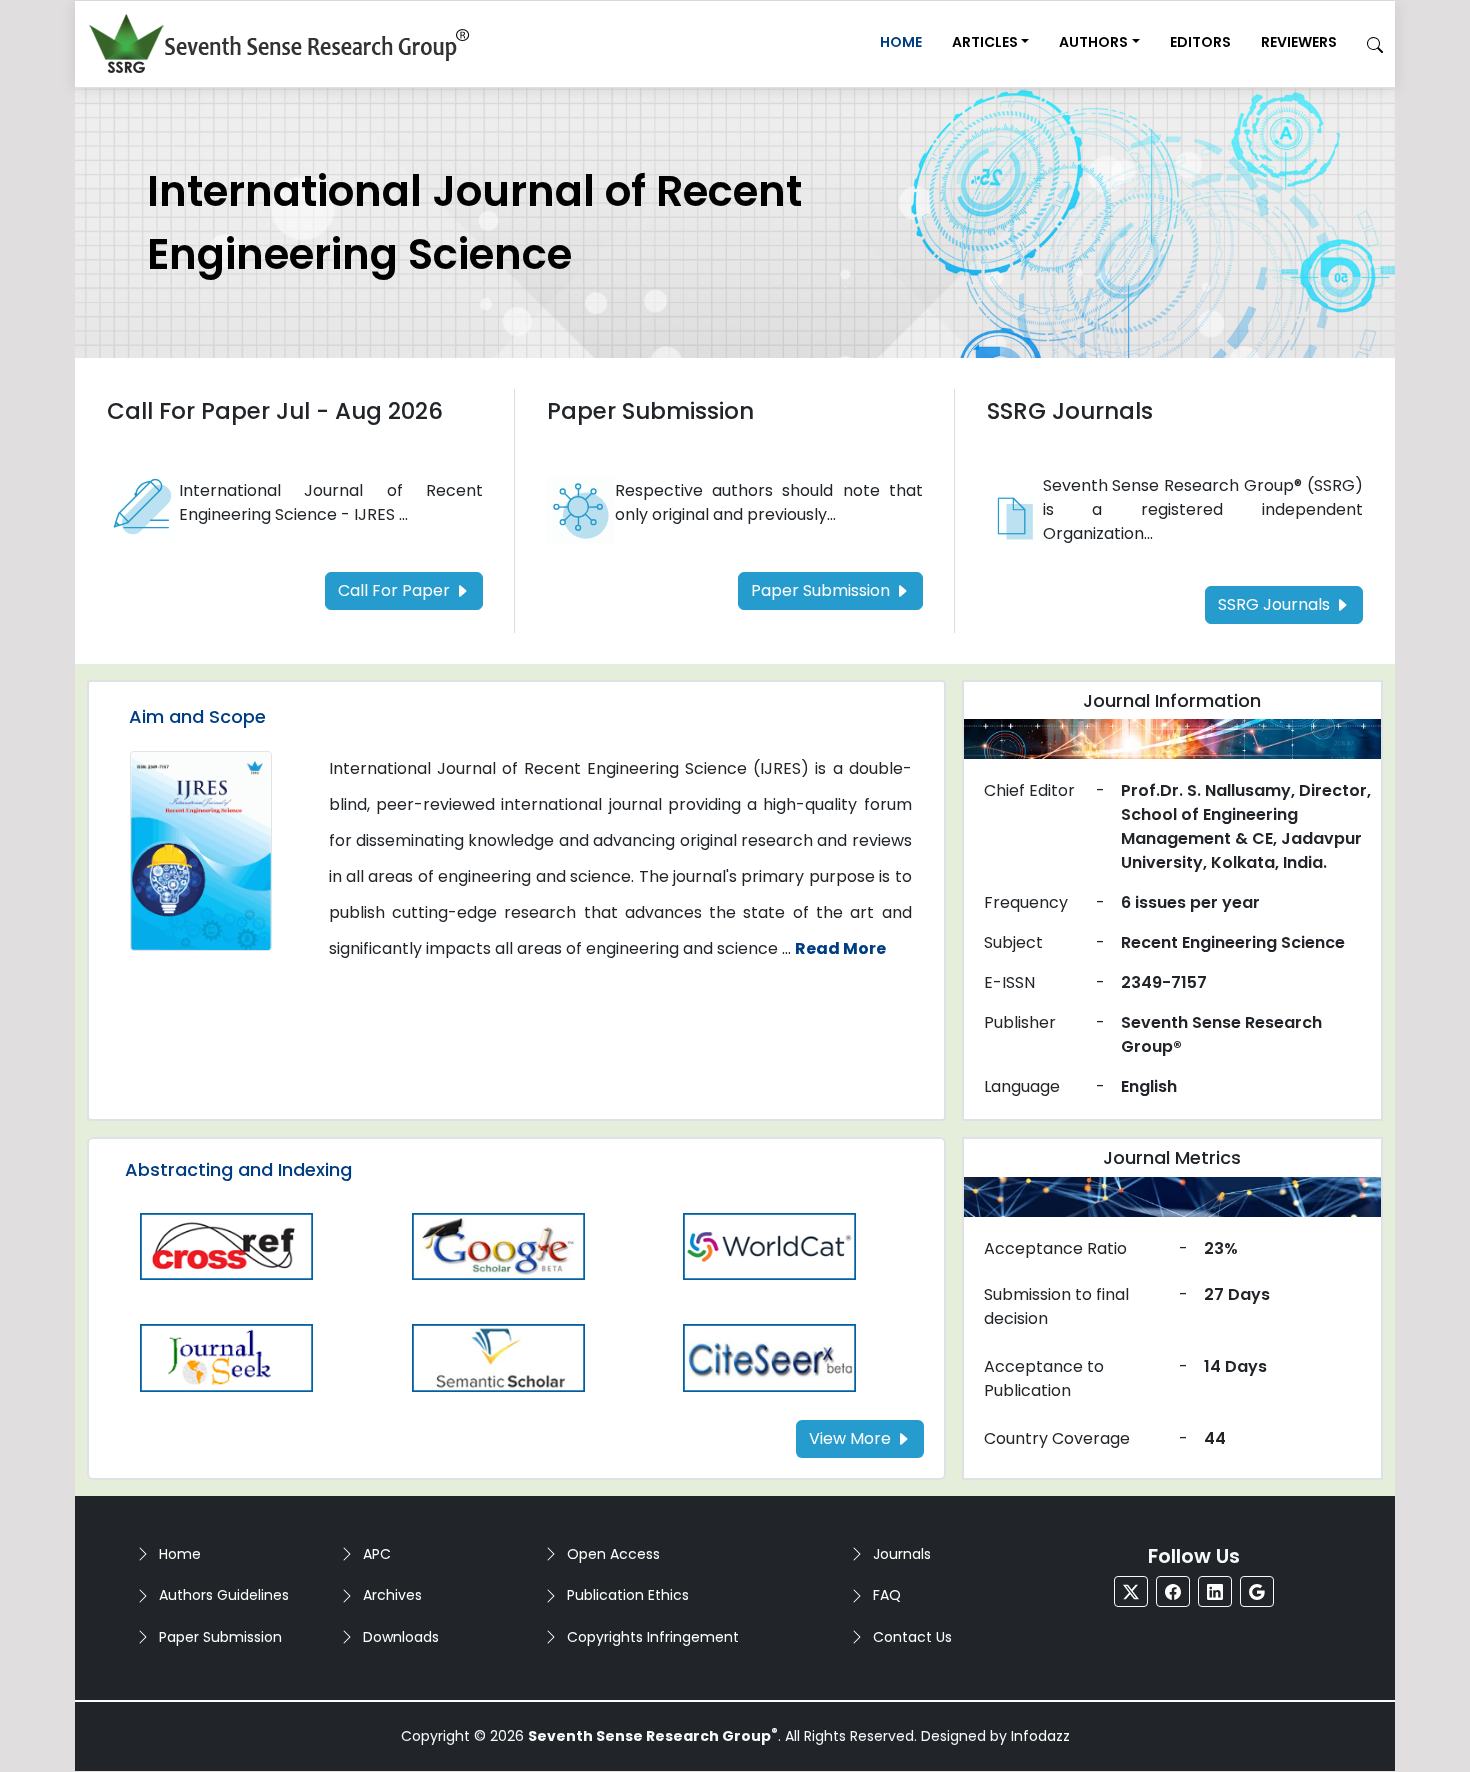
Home (901, 42)
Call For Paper (396, 590)
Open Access (613, 1554)
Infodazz (1040, 1736)
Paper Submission (650, 411)
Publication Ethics (628, 1595)
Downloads (401, 1637)
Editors (1200, 42)
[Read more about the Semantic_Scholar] (499, 1356)
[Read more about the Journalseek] (227, 1356)
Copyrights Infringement (653, 1637)
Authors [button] (1093, 42)
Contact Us (912, 1637)
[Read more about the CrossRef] (227, 1245)
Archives (392, 1595)
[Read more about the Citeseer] (770, 1356)
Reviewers (1299, 42)
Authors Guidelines (224, 1595)
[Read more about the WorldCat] (770, 1245)
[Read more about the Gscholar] (499, 1245)
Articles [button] (985, 42)
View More (852, 1438)
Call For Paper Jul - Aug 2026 (275, 411)
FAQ (887, 1595)
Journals (902, 1554)
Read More (840, 948)
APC (377, 1554)
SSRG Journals (1070, 411)
